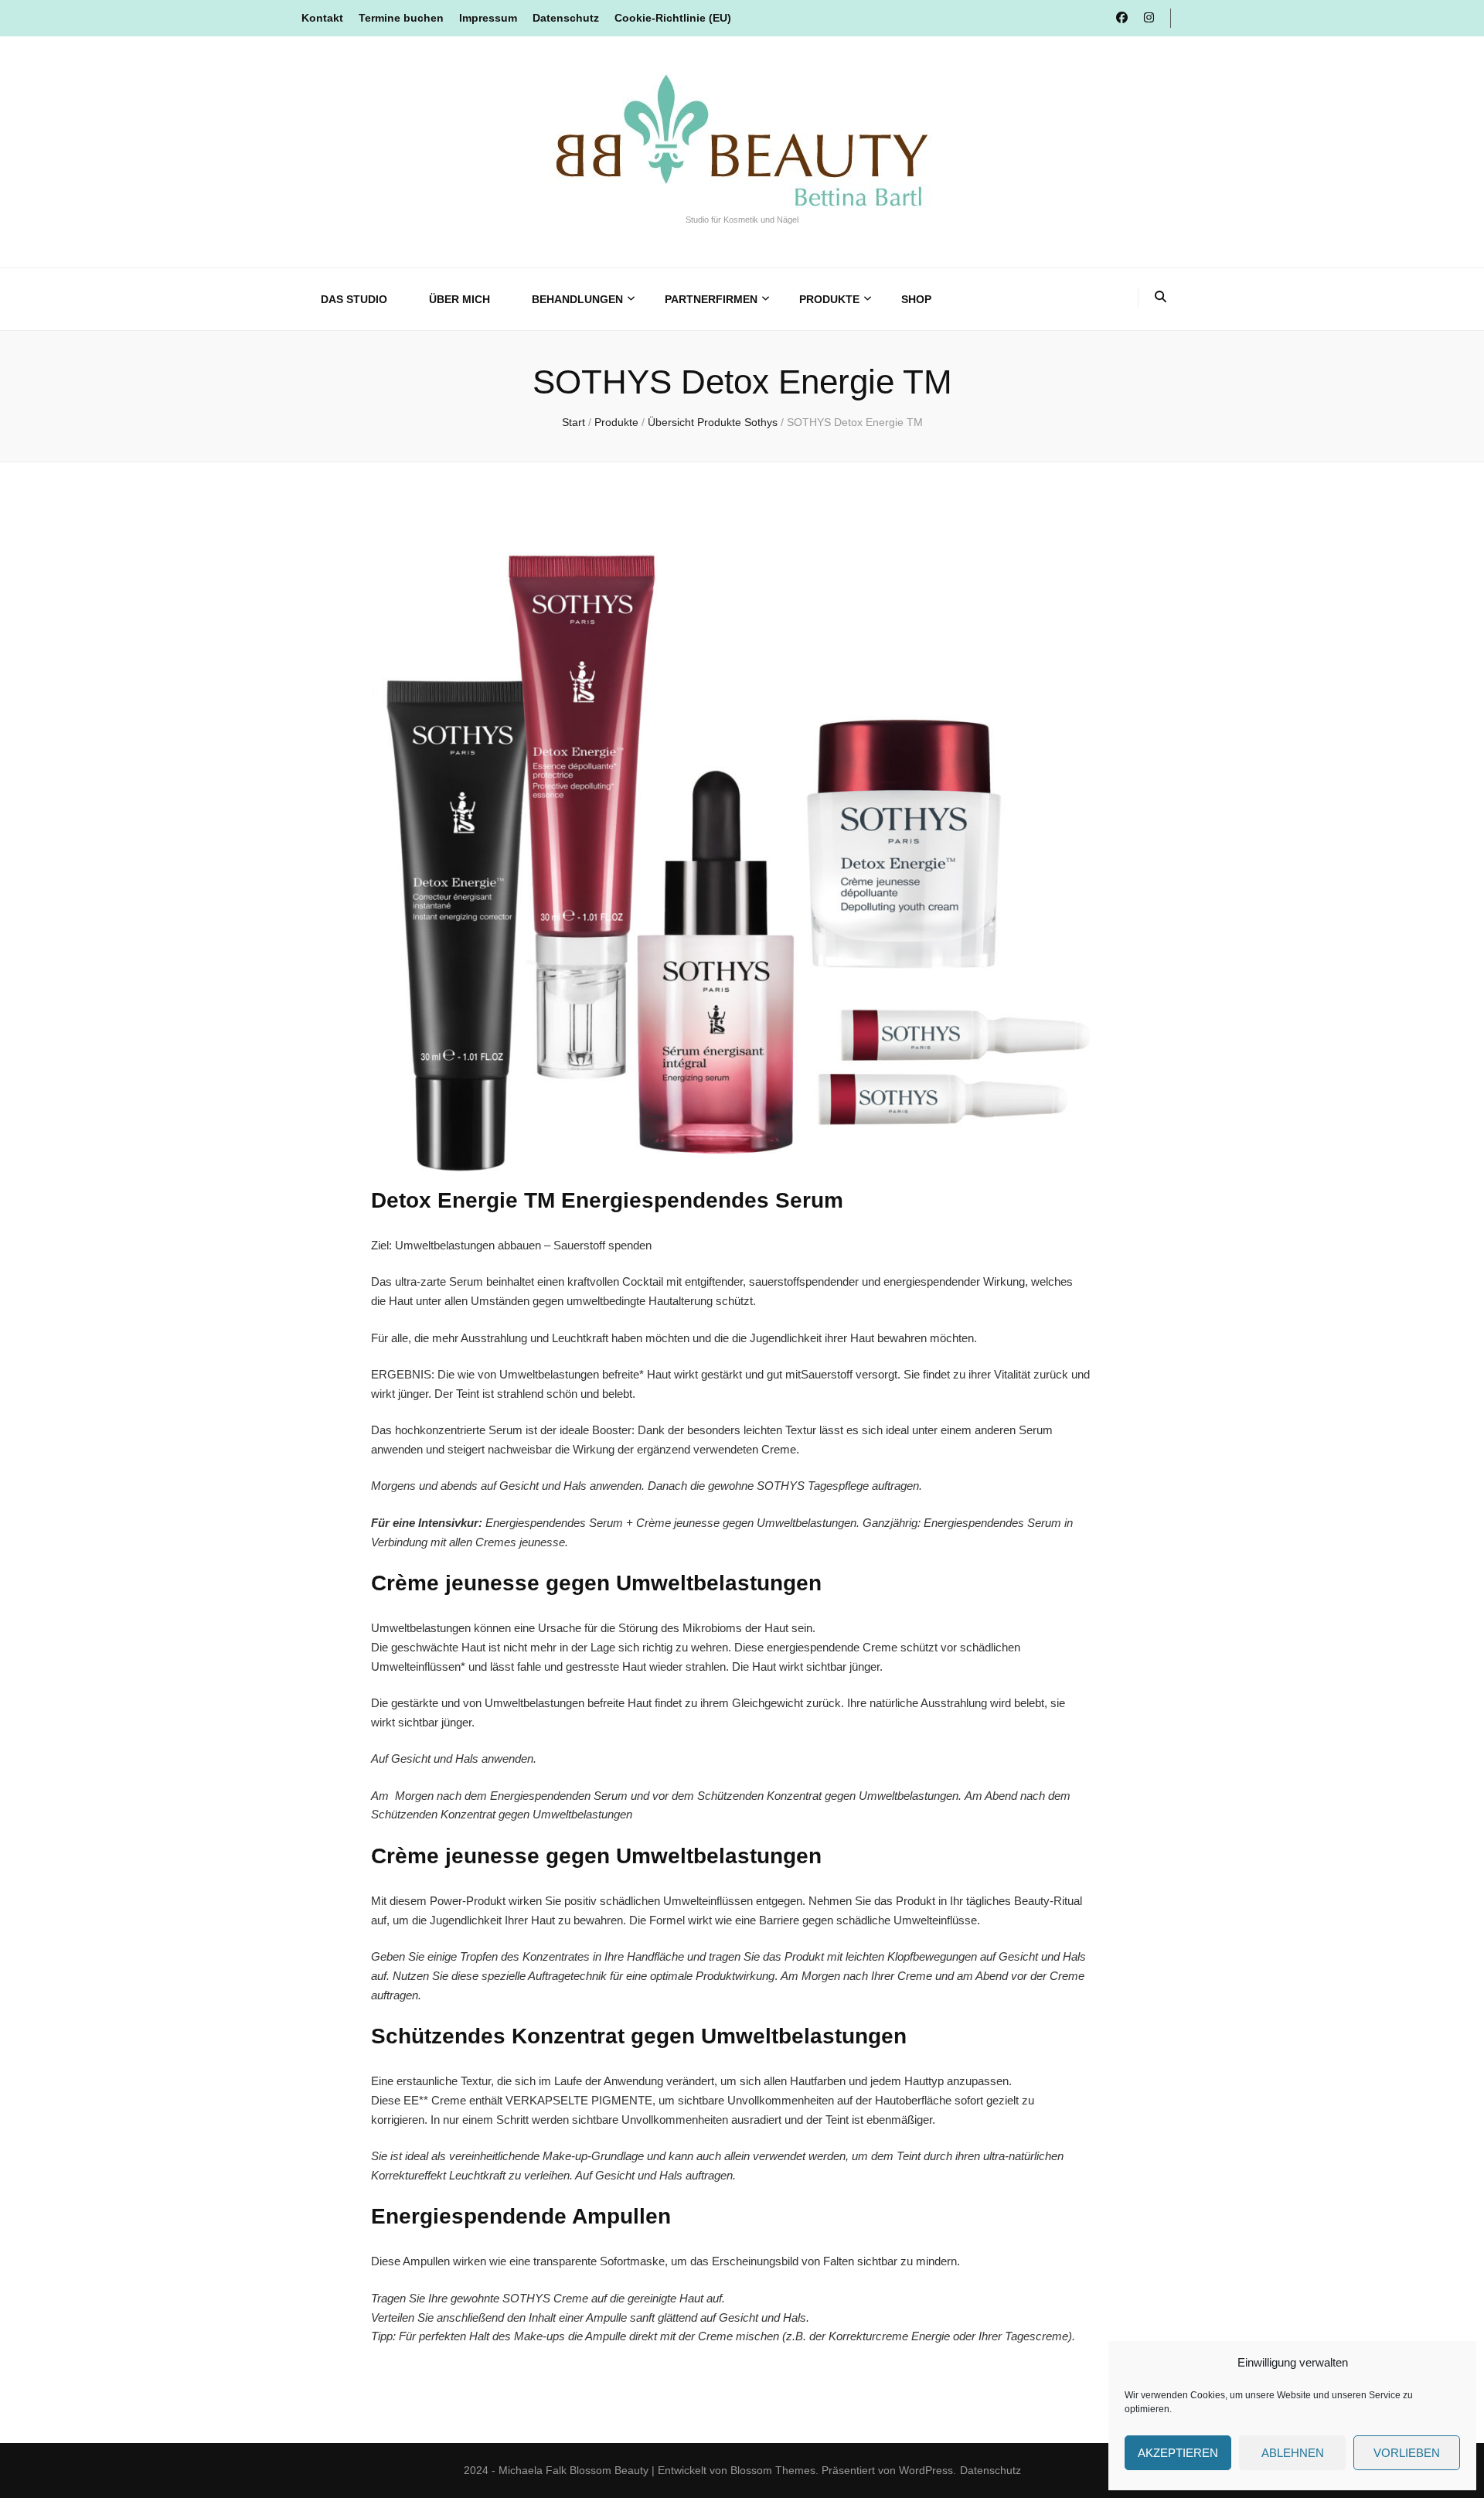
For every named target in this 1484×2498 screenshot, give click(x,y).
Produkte (829, 299)
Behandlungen (577, 299)
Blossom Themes (773, 2470)
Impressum (488, 18)
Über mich (459, 299)
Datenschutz (566, 18)
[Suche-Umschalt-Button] (1161, 297)
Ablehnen (1293, 2453)
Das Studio (354, 299)
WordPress (926, 2470)
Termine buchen (401, 18)
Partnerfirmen (711, 299)
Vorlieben (1407, 2453)
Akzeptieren (1178, 2453)
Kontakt (322, 18)
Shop (916, 299)
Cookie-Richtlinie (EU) (673, 18)
